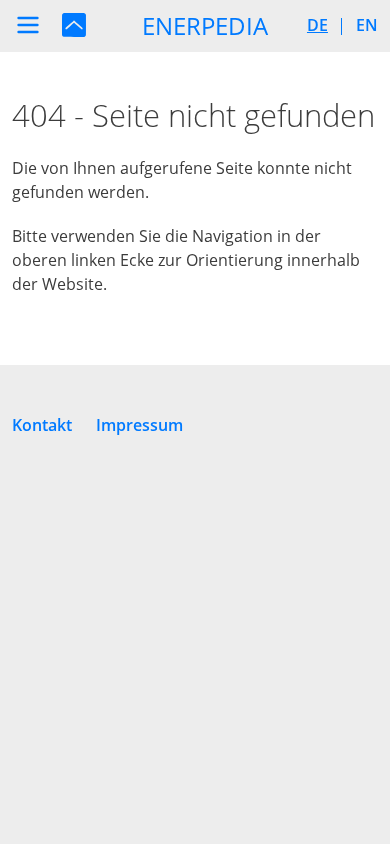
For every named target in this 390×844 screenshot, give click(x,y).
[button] (28, 25)
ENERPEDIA (205, 25)
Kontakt (42, 425)
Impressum (139, 425)
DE (317, 25)
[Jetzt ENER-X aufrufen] (74, 24)
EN (367, 25)
